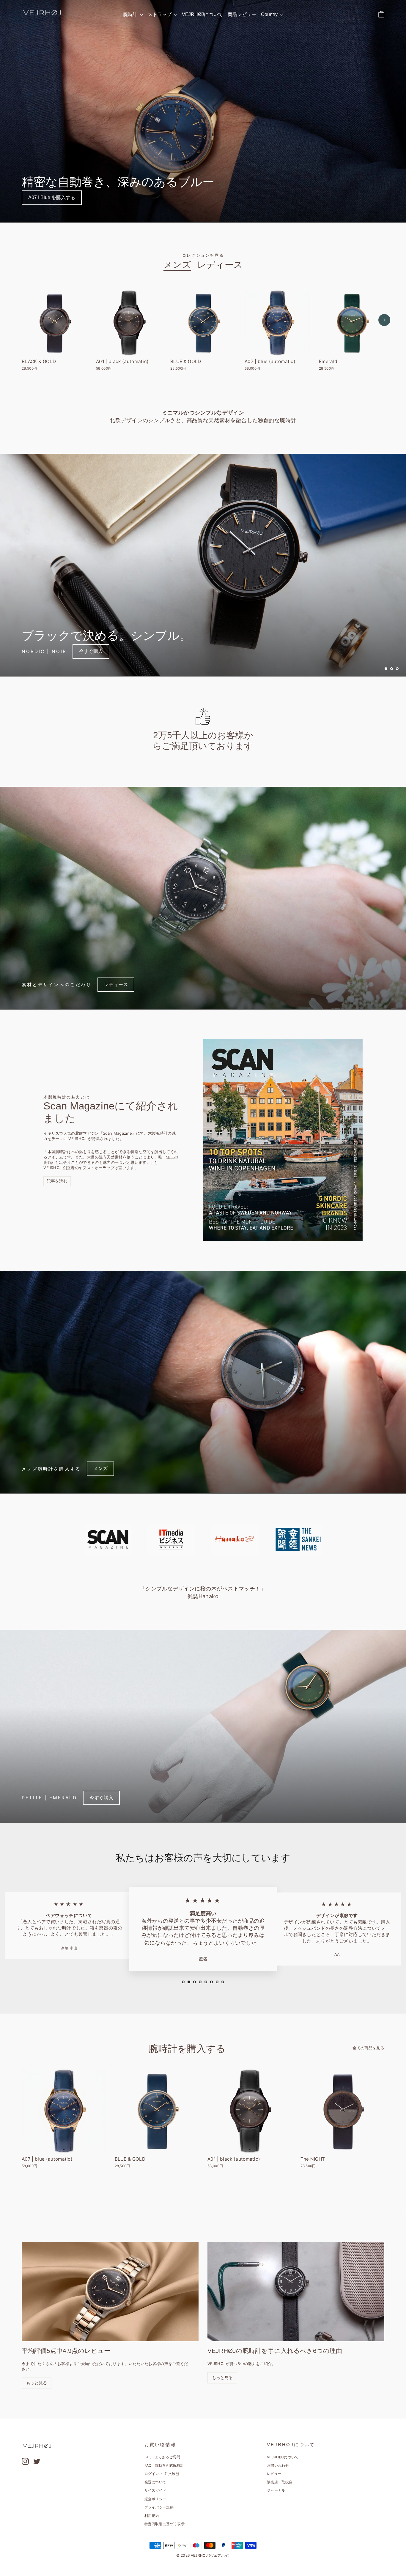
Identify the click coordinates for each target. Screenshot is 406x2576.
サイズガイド (155, 2490)
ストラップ (160, 14)
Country (270, 14)
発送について (155, 2482)
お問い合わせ (278, 2465)
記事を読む (57, 1181)
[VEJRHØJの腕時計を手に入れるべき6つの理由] (296, 2292)
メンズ (177, 265)
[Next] (384, 320)
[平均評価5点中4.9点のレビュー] (110, 2292)
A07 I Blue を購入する (52, 197)
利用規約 (152, 2516)
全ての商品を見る (368, 2048)
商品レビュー (242, 14)
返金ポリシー (155, 2499)
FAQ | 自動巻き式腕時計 (164, 2465)
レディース (220, 265)
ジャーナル (276, 2490)
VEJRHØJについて (202, 14)
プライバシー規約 (159, 2507)
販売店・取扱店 (280, 2482)
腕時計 (131, 14)
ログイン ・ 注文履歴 (162, 2474)
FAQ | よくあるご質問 (162, 2457)
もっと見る (37, 2383)
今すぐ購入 (91, 651)
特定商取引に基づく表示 (165, 2524)
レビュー (274, 2474)
